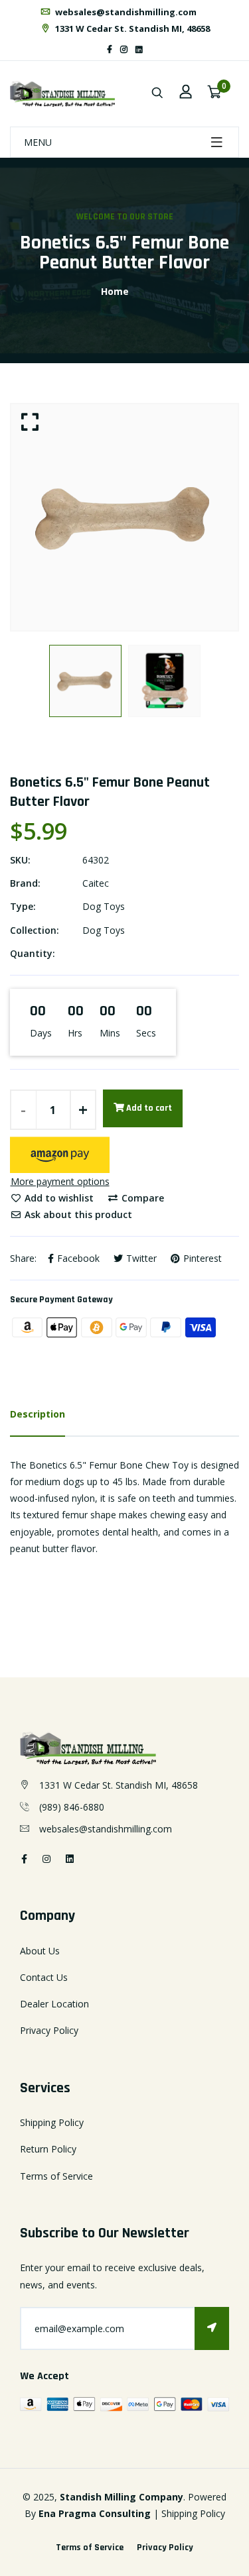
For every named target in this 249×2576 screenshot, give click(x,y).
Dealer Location (54, 2004)
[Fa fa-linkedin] (139, 49)
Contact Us (44, 1977)
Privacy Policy (49, 2030)
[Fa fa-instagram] (124, 49)
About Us (40, 1951)
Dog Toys (104, 906)
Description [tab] (38, 1414)
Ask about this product (77, 1214)
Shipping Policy (52, 2122)
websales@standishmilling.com (125, 12)
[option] (124, 517)
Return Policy (48, 2149)
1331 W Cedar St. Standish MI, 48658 (131, 28)
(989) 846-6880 (72, 1807)
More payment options (60, 1181)
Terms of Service (56, 2176)
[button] (60, 1155)
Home (115, 291)
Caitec (96, 883)
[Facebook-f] (110, 49)
